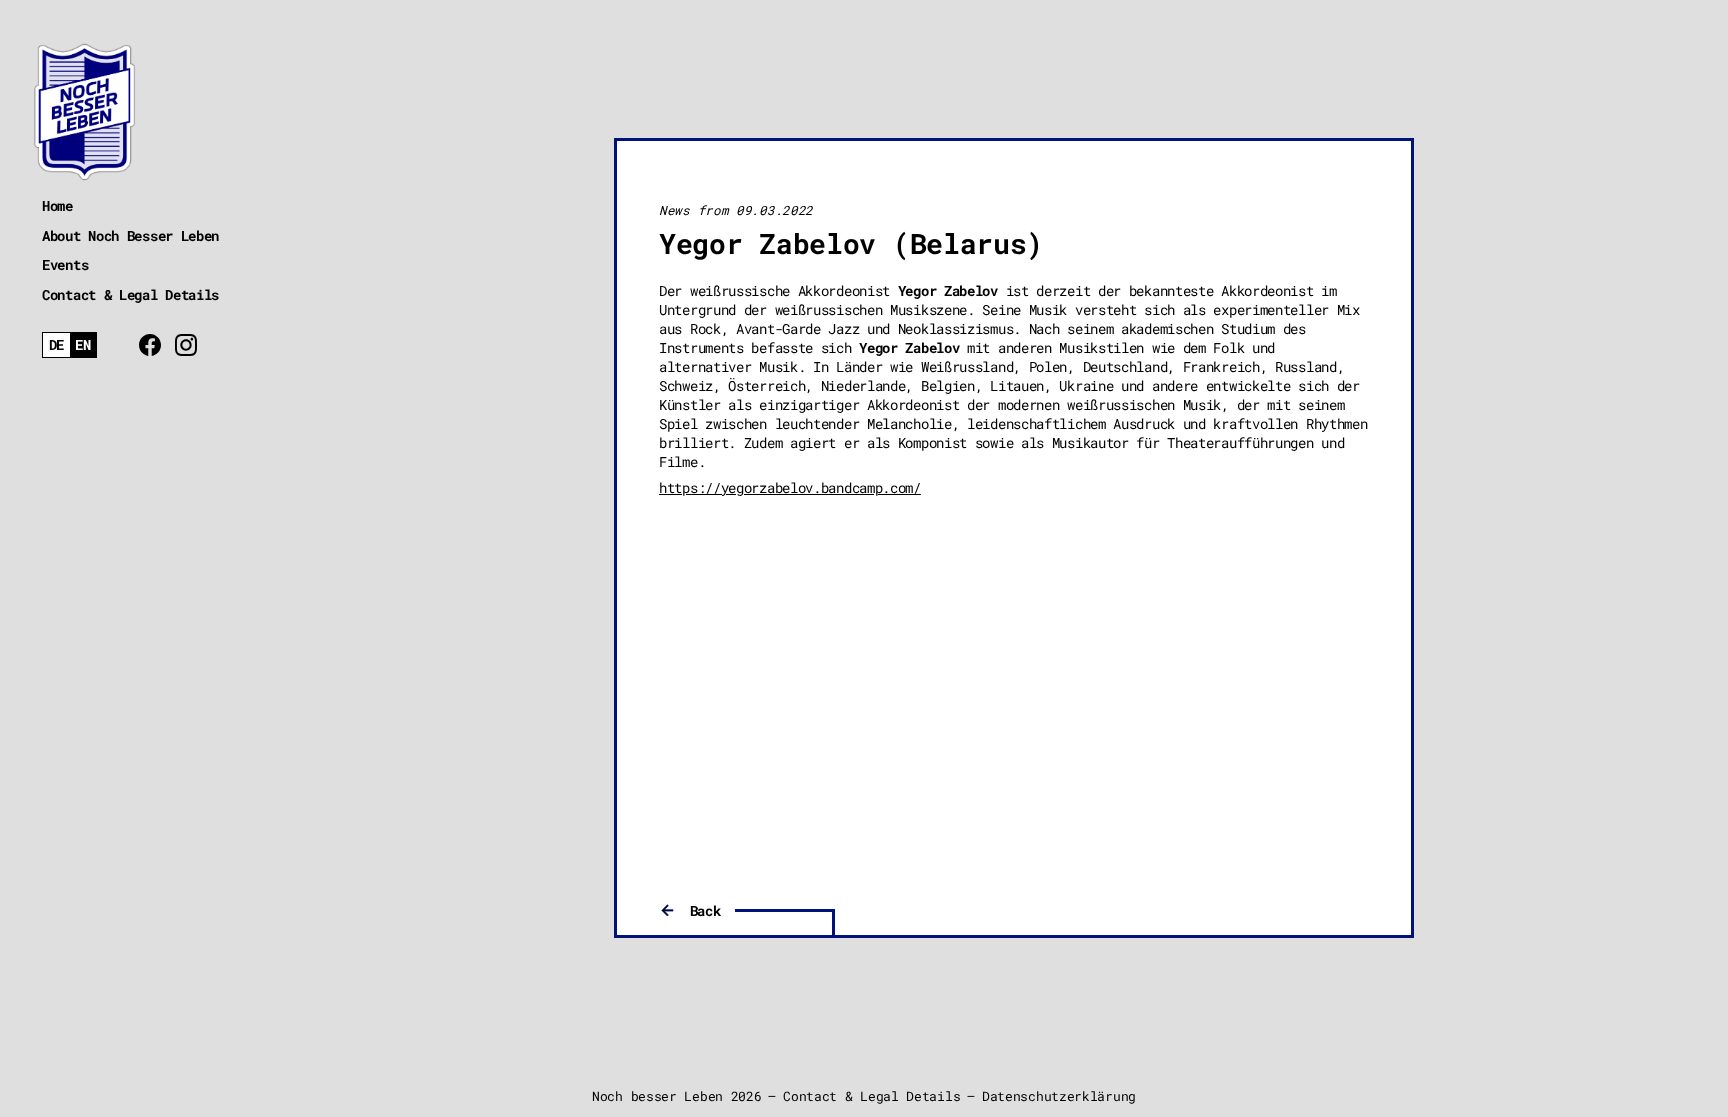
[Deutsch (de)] (56, 345)
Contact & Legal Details (130, 294)
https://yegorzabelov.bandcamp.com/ (790, 487)
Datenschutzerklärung (1059, 1096)
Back (705, 910)
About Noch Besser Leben (130, 235)
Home (57, 205)
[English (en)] (83, 345)
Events (65, 264)
